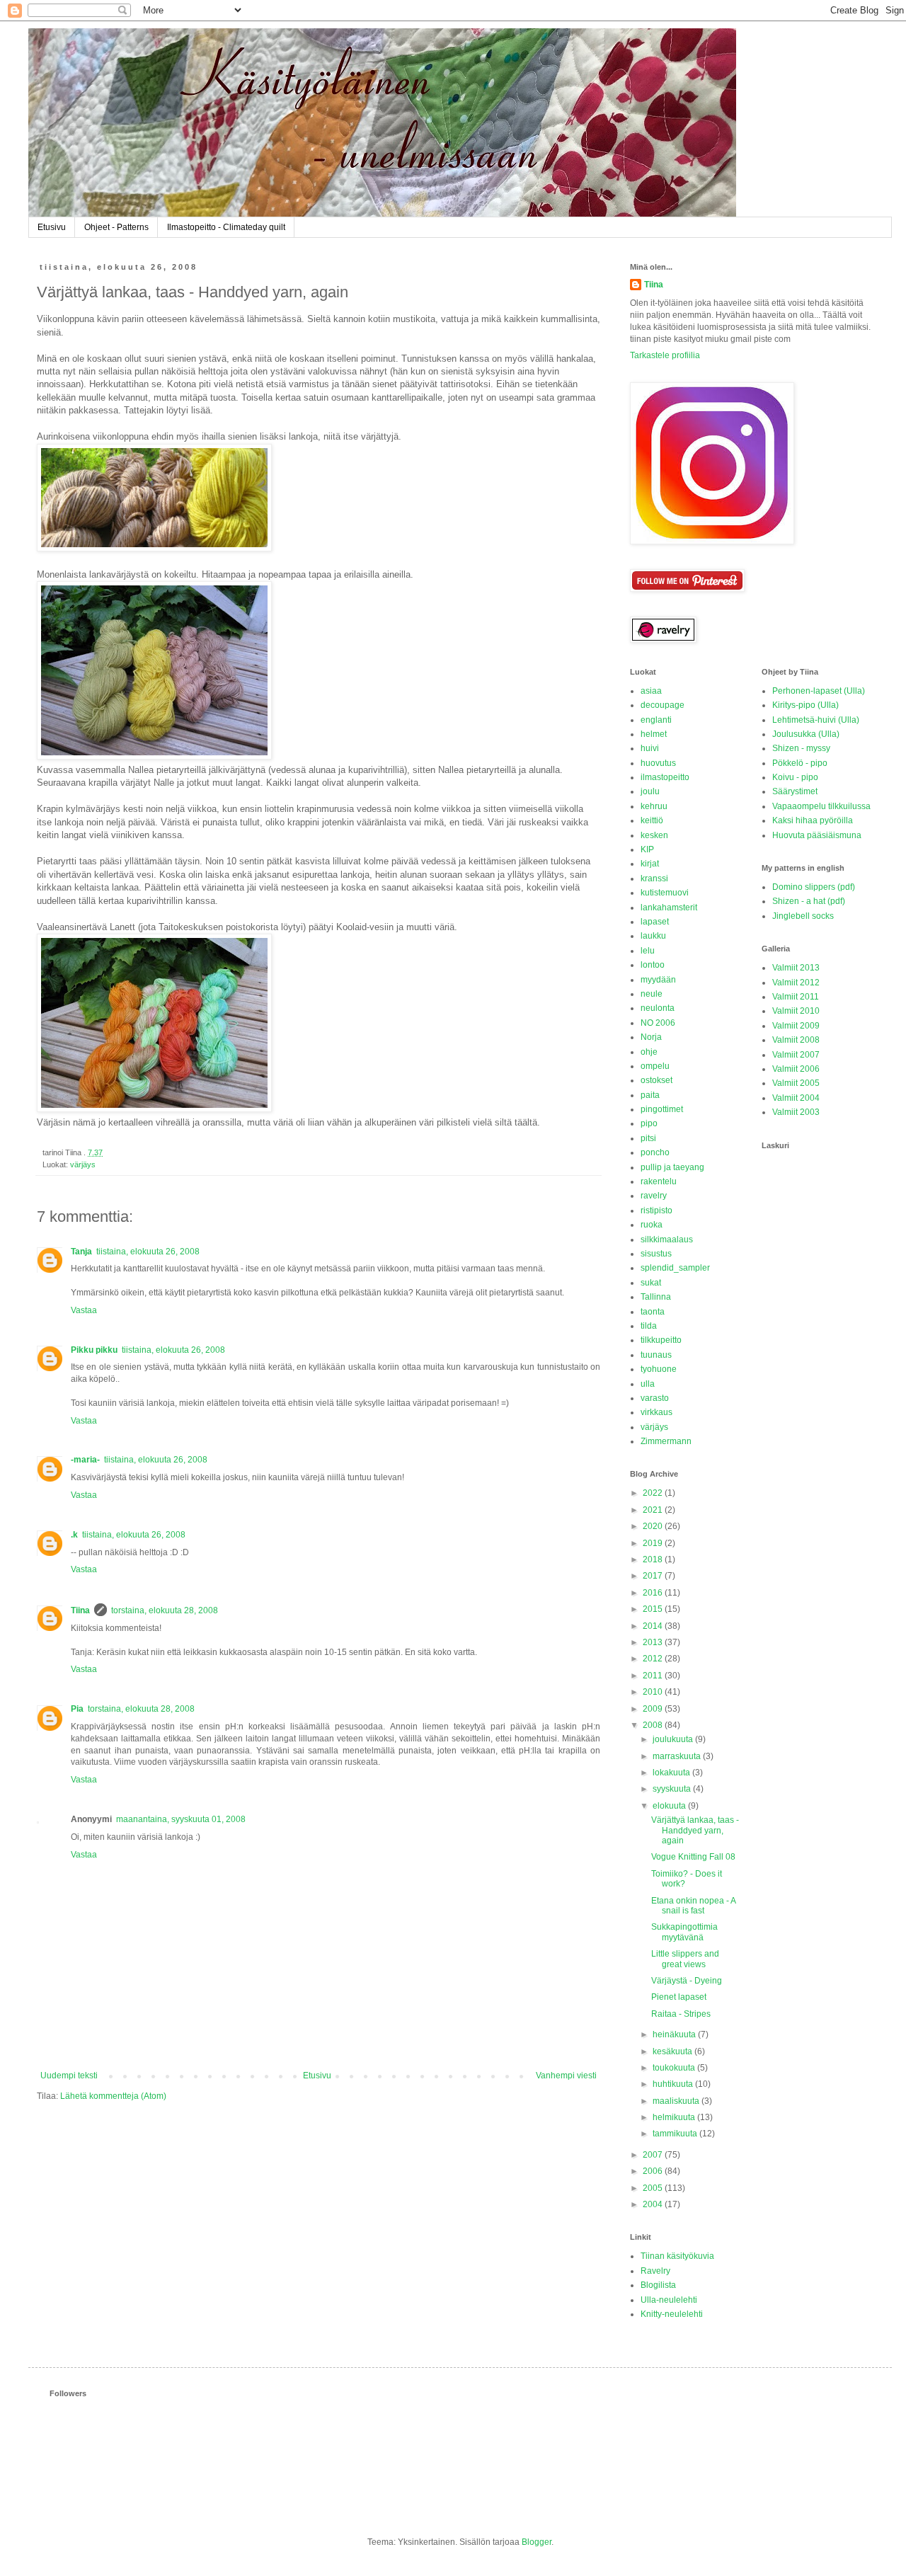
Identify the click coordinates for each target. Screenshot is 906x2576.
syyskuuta (673, 1789)
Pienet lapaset (679, 1997)
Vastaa (84, 1310)
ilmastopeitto (665, 777)
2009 (654, 1709)
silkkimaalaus (667, 1240)
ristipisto (656, 1210)
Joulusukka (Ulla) (806, 734)
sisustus (656, 1254)
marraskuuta (678, 1756)
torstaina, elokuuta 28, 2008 (165, 1610)
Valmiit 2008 (796, 1040)
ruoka (652, 1225)
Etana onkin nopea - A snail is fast (693, 1906)
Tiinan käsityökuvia (677, 2256)
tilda (649, 1326)
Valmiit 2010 (796, 1011)
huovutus (658, 763)
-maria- (85, 1460)
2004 (654, 2204)
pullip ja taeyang (672, 1167)
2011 (654, 1676)
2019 (654, 1543)
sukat (651, 1283)
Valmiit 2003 (796, 1112)
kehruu (654, 806)
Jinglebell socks (803, 916)
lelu (648, 951)
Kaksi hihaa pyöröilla (813, 820)
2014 (654, 1626)
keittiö (652, 820)
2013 (654, 1642)
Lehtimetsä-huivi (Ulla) (816, 720)
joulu (650, 791)
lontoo (653, 965)
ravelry (654, 1196)
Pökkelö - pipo (800, 763)
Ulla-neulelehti (669, 2300)
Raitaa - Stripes (681, 2014)
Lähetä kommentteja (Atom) (113, 2096)
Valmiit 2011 (796, 997)
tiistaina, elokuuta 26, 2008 (148, 1252)
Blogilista (658, 2285)
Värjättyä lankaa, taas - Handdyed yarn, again (695, 1830)
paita (650, 1095)
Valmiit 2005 (796, 1083)
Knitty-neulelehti (672, 2314)
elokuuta (670, 1806)
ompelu (655, 1066)
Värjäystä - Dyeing (687, 1981)
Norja (651, 1037)
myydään (658, 980)
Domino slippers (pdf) (814, 887)
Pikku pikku (94, 1350)
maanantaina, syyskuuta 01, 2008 (181, 1819)
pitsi (648, 1138)
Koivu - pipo (795, 777)
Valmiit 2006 (796, 1069)
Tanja (81, 1252)
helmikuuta (675, 2117)
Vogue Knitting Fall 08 (693, 1857)
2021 (654, 1510)
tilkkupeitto (661, 1340)
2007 (654, 2155)
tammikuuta (676, 2134)
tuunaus (656, 1355)
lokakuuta (672, 1773)
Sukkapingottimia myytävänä (684, 1932)
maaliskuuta (677, 2101)
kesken (654, 835)
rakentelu (659, 1181)
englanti (656, 720)
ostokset (656, 1080)
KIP (647, 849)
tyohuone (659, 1369)
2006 (654, 2171)
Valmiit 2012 (796, 983)
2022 (654, 1493)
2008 (654, 1725)
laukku (653, 936)
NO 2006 (658, 1023)
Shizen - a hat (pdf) (809, 901)
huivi (650, 748)
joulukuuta (674, 1739)
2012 (654, 1659)
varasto (655, 1398)
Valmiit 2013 (796, 968)
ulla (648, 1384)
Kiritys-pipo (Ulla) (805, 705)
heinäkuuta (675, 2034)
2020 (654, 1526)
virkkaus (656, 1412)
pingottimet (662, 1109)
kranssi (654, 878)
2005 (654, 2188)
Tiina (80, 1610)
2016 (654, 1593)
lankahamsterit (669, 908)
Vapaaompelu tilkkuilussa (821, 806)
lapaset (655, 922)
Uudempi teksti (69, 2076)
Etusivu (52, 227)
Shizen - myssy (801, 748)
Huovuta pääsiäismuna (817, 835)
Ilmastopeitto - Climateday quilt (226, 227)
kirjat (650, 864)
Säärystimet (795, 791)
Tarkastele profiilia (665, 355)
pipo (649, 1123)
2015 (654, 1609)
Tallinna (656, 1297)
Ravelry (655, 2271)
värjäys (83, 1164)
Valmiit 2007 (796, 1055)
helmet (654, 734)
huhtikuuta (674, 2084)
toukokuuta (675, 2068)
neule (652, 994)
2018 (654, 1559)
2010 (654, 1692)
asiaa (651, 691)
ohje (649, 1052)
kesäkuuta (673, 2051)
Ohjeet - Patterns (116, 227)
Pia (77, 1709)
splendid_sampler (675, 1268)
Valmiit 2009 (796, 1026)
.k (74, 1535)
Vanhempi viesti (566, 2076)
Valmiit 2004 (796, 1098)
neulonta (658, 1008)
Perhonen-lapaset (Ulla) (819, 691)
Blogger (537, 2542)
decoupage (663, 705)
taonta (653, 1312)
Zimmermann (666, 1441)
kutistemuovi (665, 893)
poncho (655, 1152)
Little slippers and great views (685, 1959)
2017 (654, 1576)
